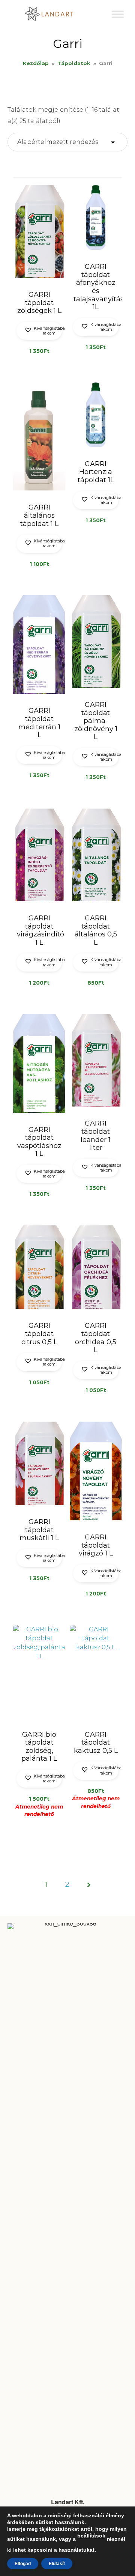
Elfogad (23, 2564)
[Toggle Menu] (118, 14)
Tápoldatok (74, 63)
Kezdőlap (36, 63)
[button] (39, 331)
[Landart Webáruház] (55, 14)
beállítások (91, 2536)
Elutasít (57, 2564)
